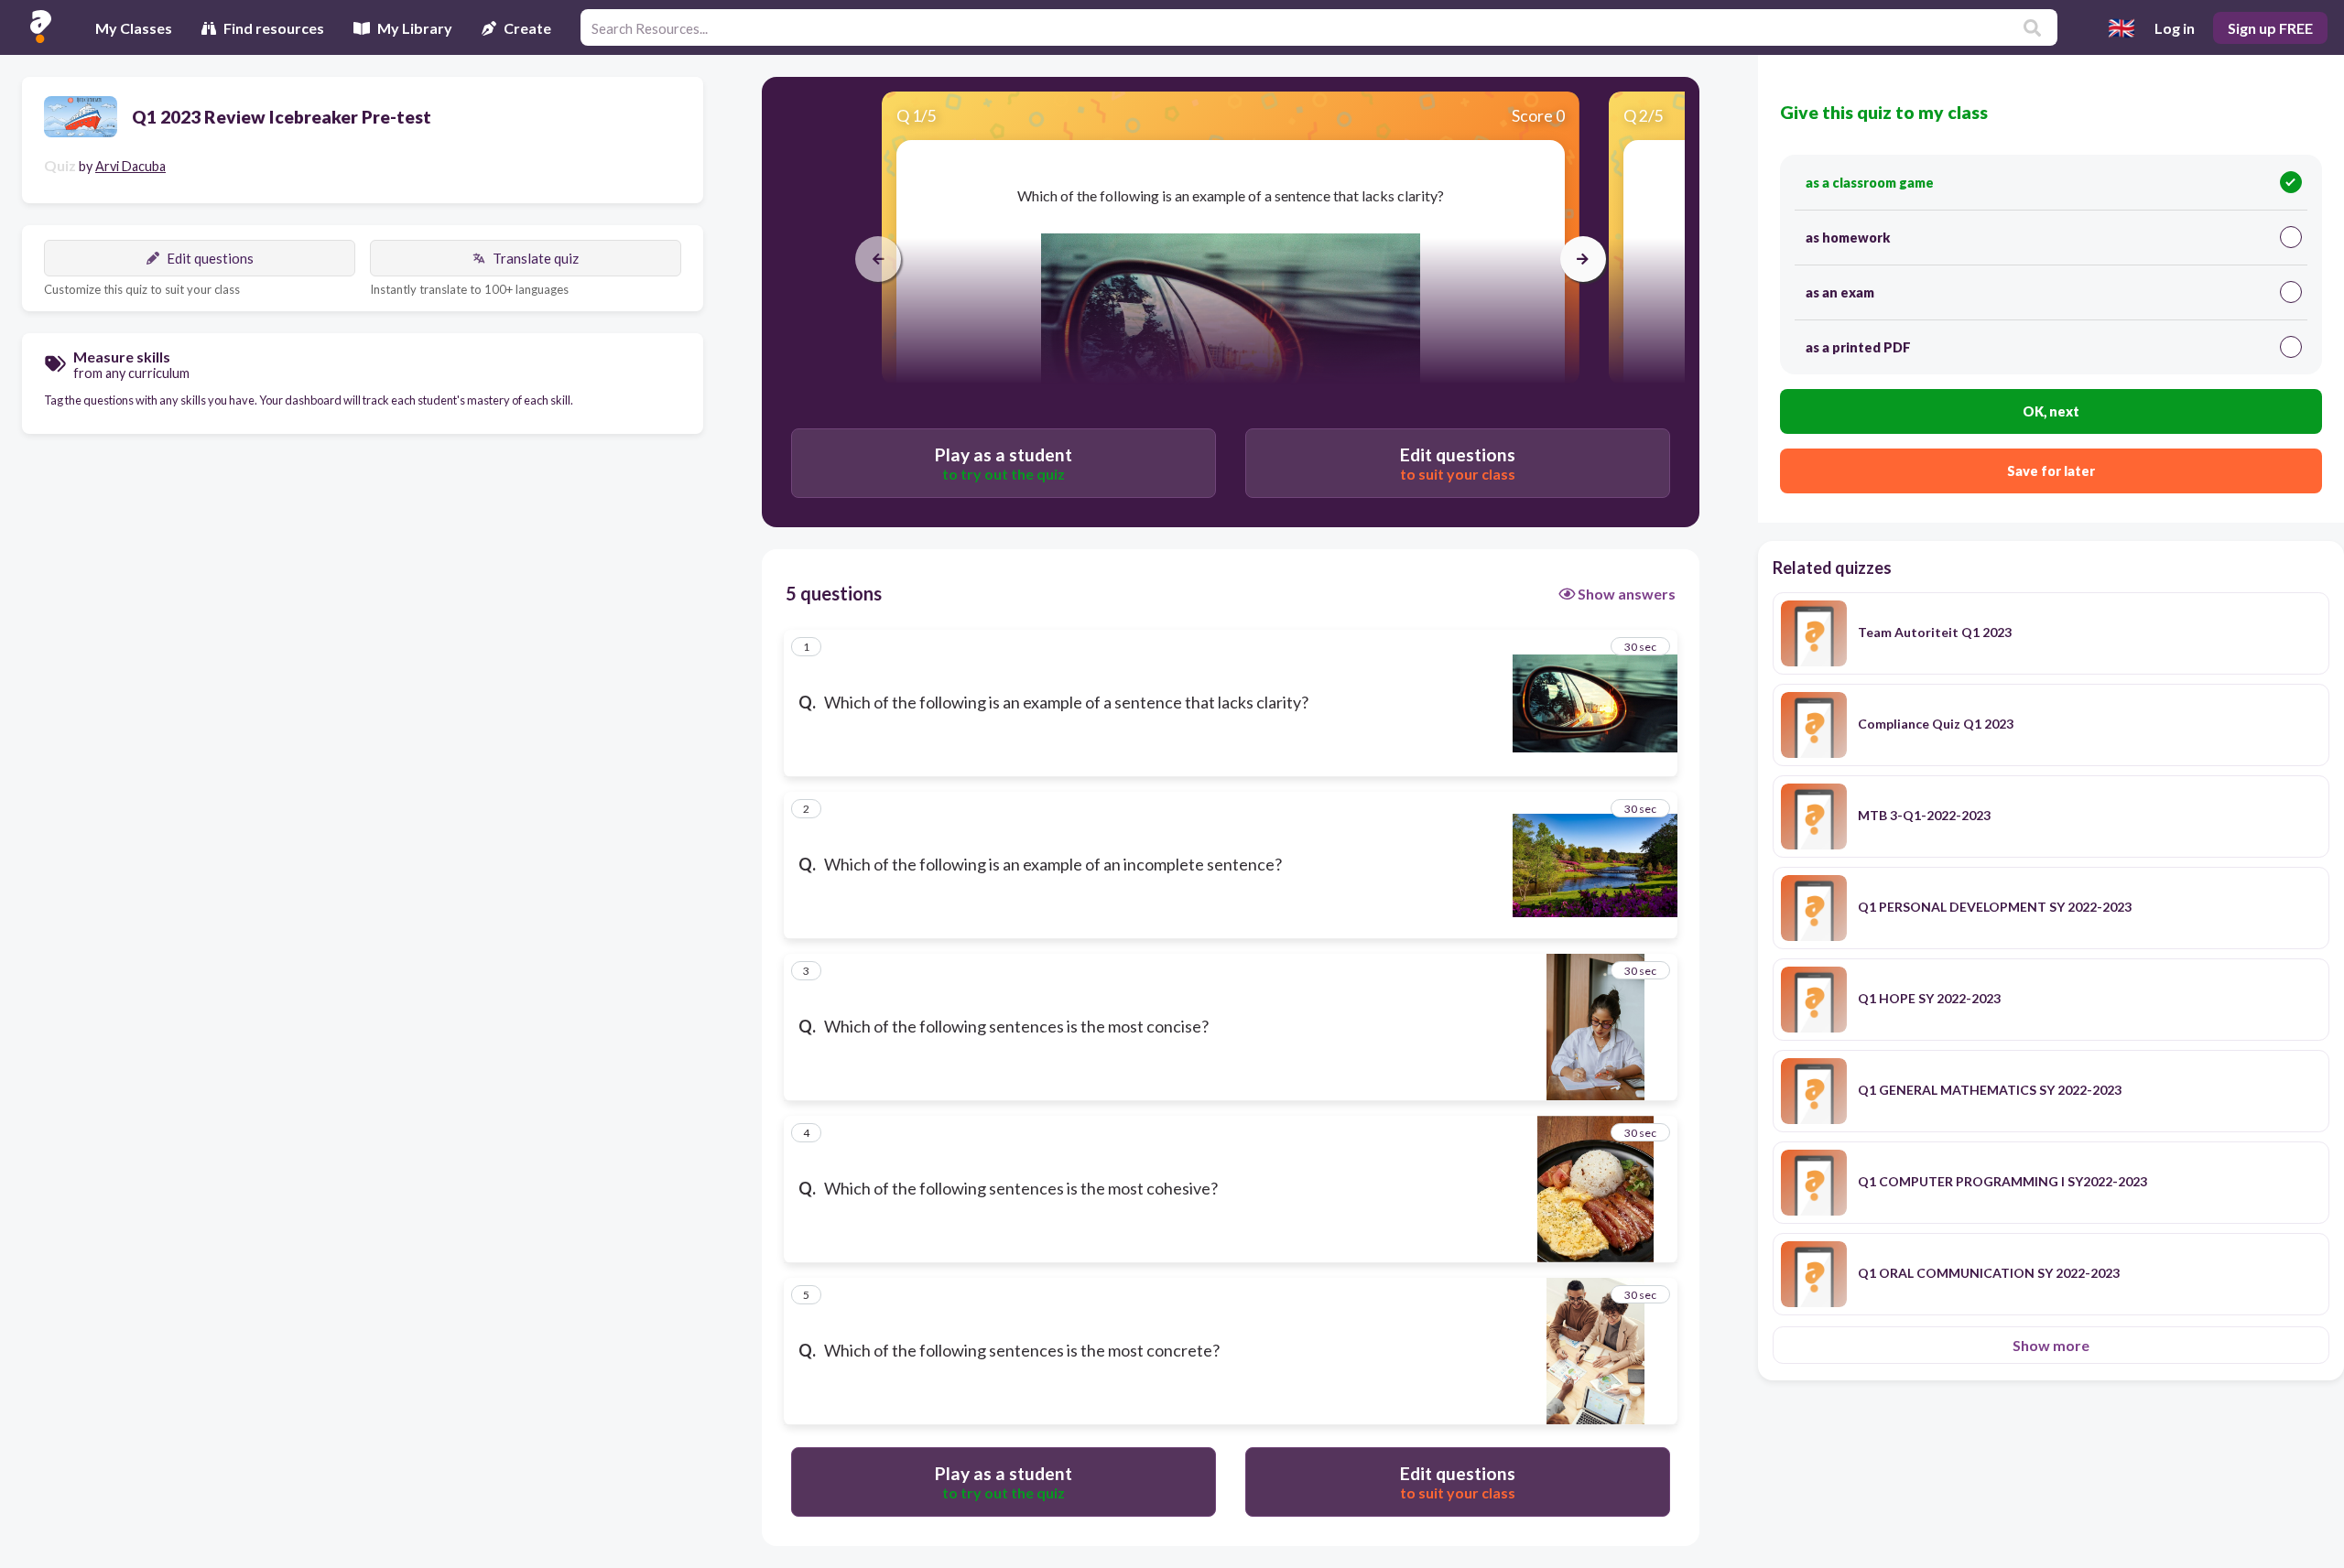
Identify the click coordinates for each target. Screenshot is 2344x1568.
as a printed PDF (1858, 347)
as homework (1848, 238)
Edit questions (210, 258)
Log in (2175, 28)
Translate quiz (536, 258)
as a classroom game (1870, 183)
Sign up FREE (2270, 28)
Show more (2051, 1345)
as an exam (1840, 292)
